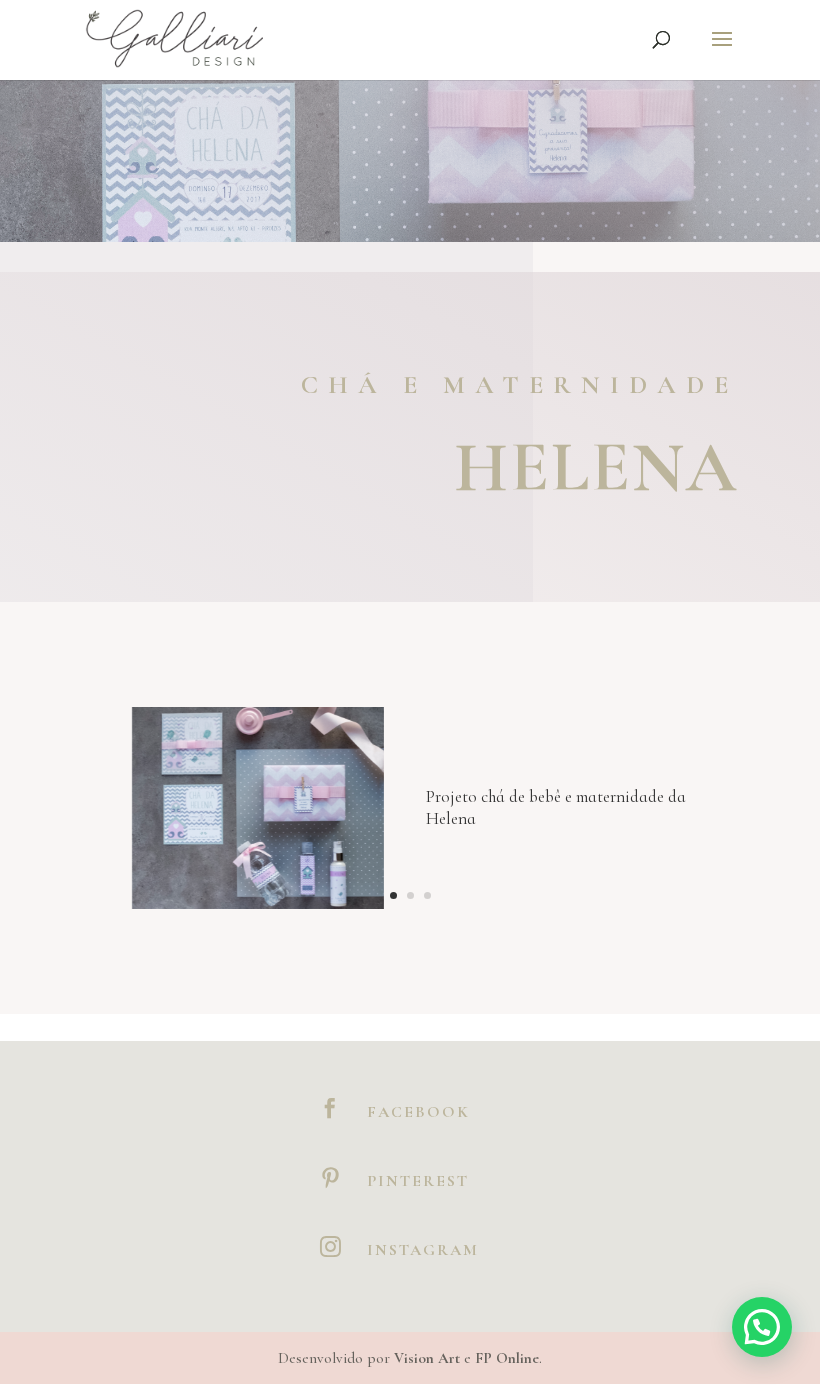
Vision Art (427, 1358)
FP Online (507, 1358)
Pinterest (418, 1181)
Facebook (418, 1112)
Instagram (423, 1250)
